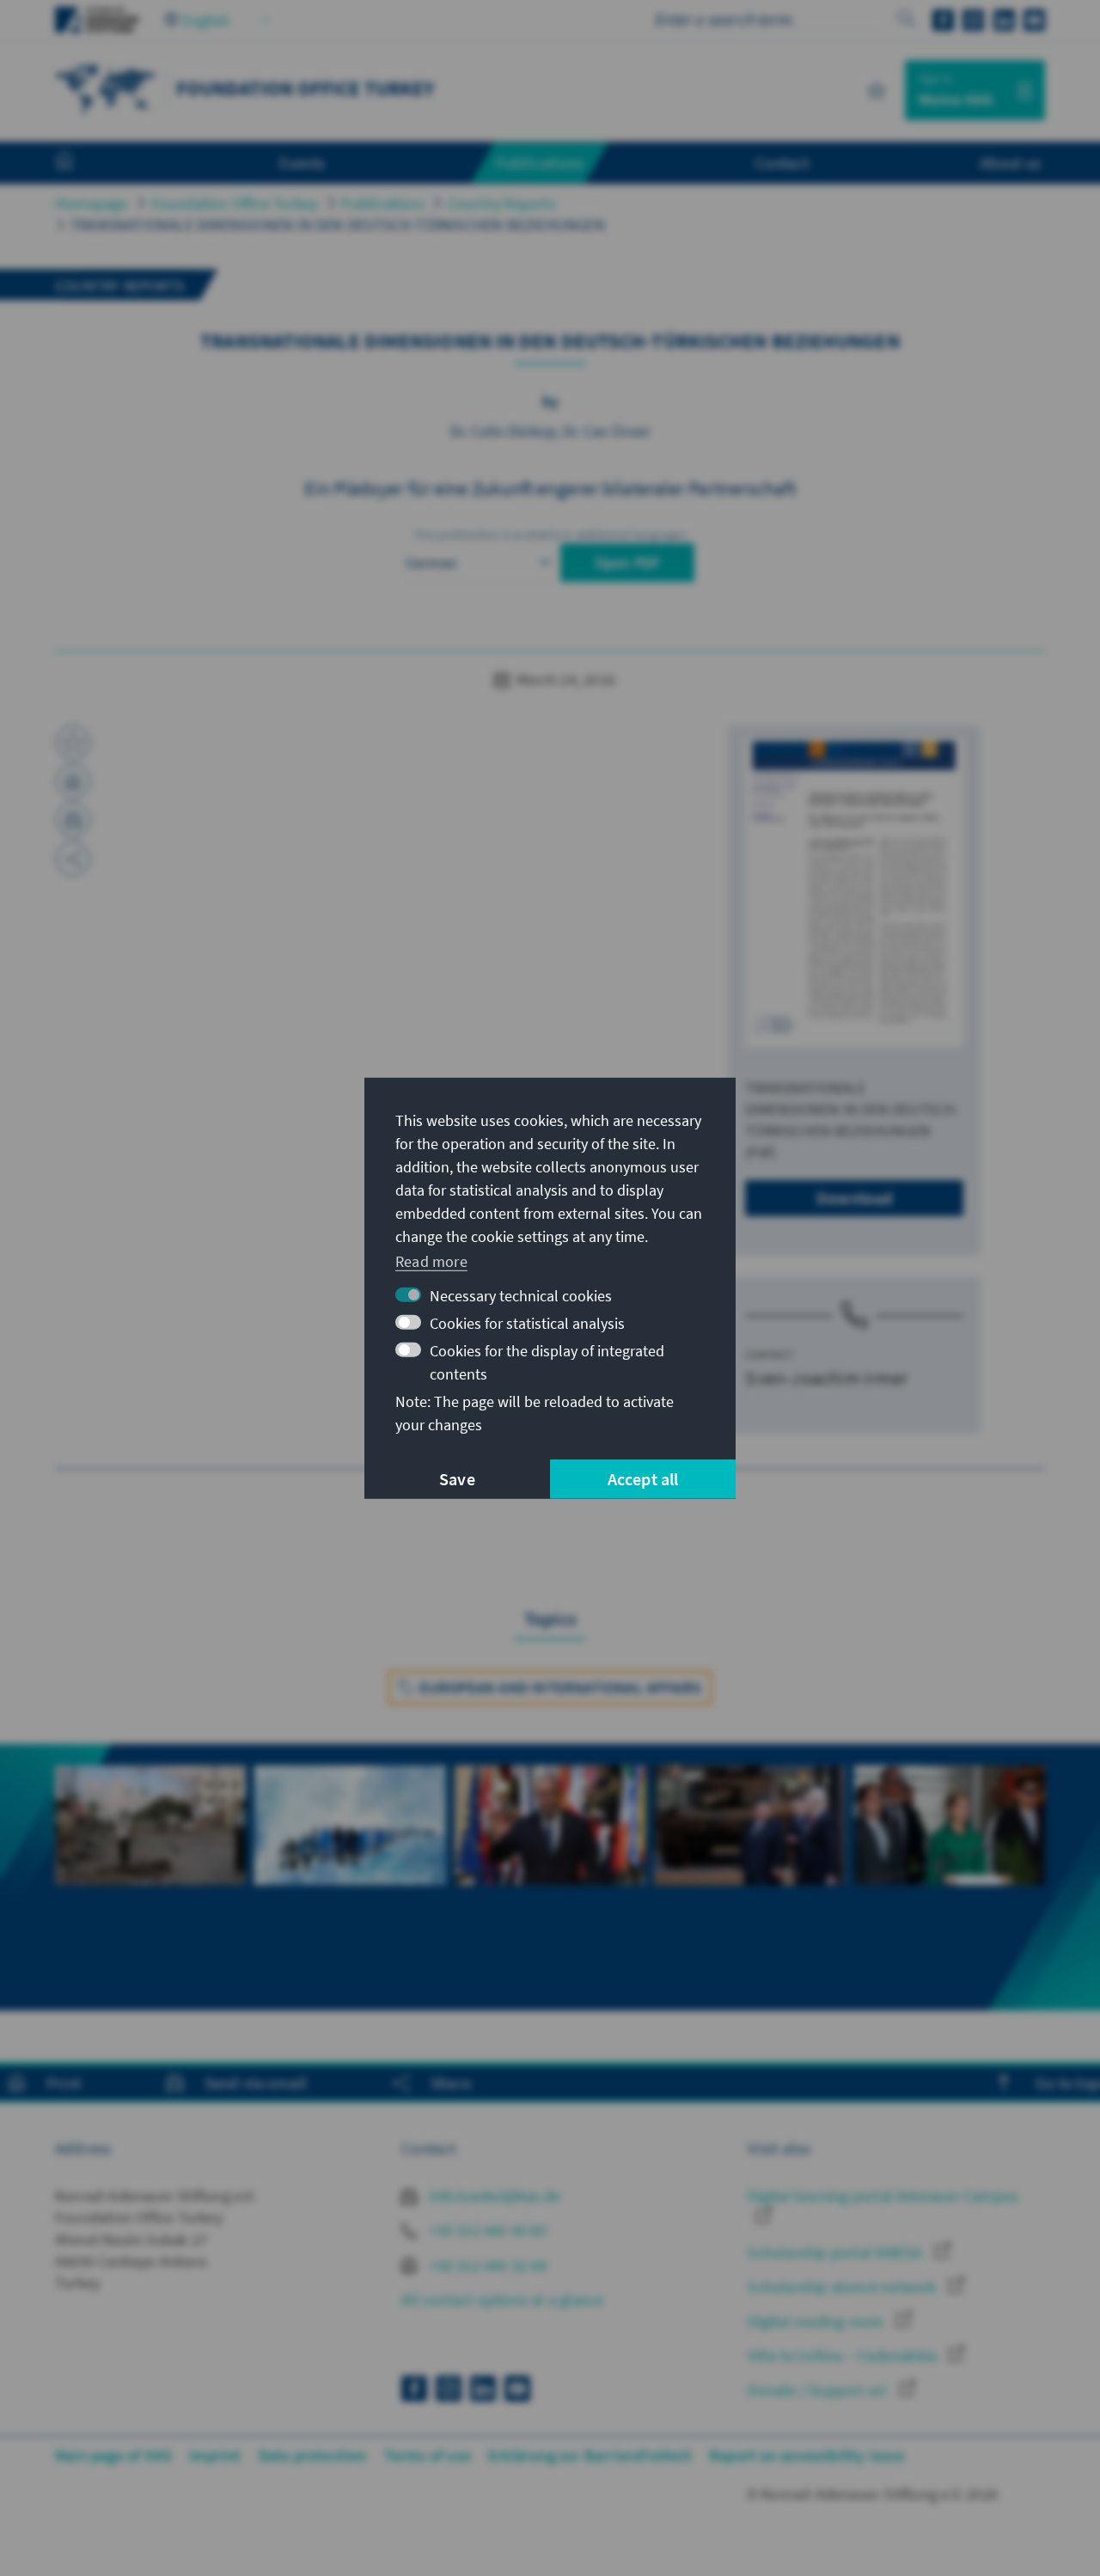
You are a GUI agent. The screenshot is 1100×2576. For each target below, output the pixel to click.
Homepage (92, 203)
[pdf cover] (854, 893)
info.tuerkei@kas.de (493, 2196)
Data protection (313, 2455)
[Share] (73, 859)
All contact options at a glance (502, 2300)
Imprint (215, 2455)
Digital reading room (817, 2321)
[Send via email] (73, 820)
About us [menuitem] (1010, 162)
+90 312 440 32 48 (486, 2265)
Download (855, 1198)
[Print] (73, 781)
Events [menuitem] (302, 162)
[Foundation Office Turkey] (107, 88)
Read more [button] (431, 1261)
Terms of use (428, 2455)
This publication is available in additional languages (550, 535)
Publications (382, 203)
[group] (150, 1877)
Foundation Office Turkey (235, 203)
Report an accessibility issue (807, 2455)
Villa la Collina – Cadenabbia (844, 2356)
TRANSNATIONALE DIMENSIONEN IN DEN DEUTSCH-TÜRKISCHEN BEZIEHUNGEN (338, 225)
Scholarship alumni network (843, 2287)
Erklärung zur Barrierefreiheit (590, 2455)
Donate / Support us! (819, 2390)
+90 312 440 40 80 (486, 2230)
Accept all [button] (643, 1479)
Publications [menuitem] (540, 162)
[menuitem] (82, 163)
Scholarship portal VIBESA (837, 2252)
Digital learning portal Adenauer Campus (883, 2196)
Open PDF (628, 563)
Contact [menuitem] (782, 162)
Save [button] (457, 1479)
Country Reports (502, 203)
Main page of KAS (113, 2455)
